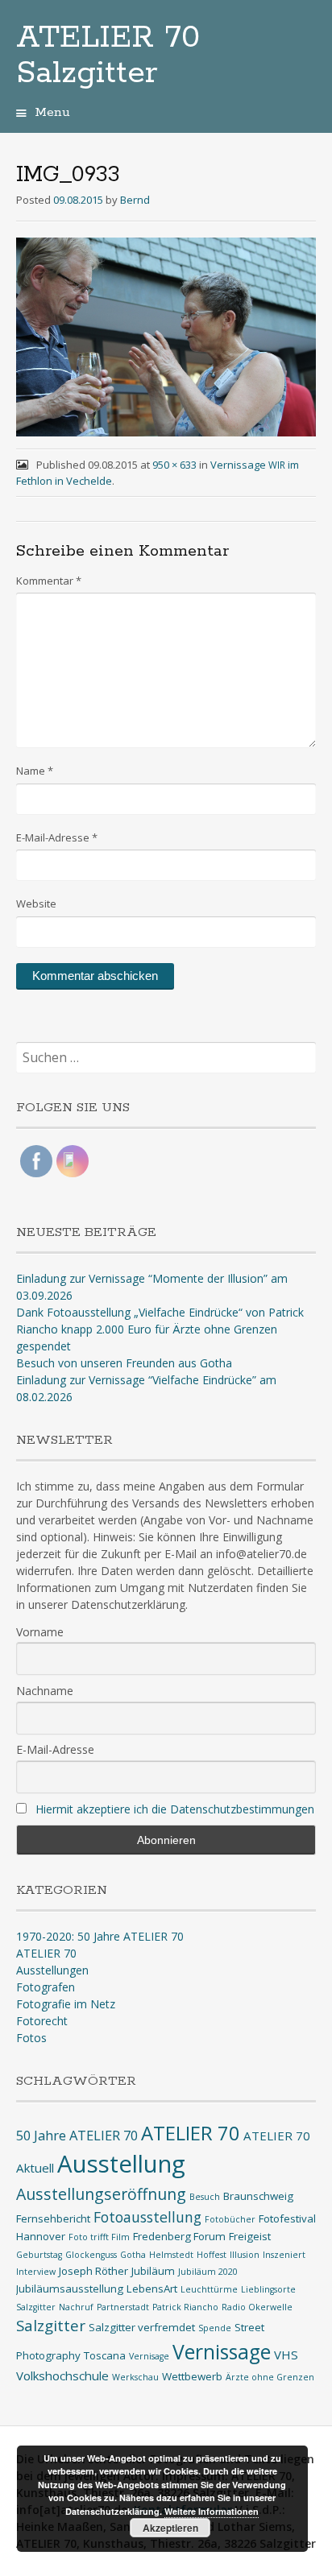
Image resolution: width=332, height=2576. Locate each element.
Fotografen (46, 1987)
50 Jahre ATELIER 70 (77, 2135)
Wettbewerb (192, 2376)
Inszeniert (284, 2255)
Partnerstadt (123, 2307)
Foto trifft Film (99, 2237)
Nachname (45, 1691)
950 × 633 (174, 465)
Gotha (133, 2255)
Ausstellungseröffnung (101, 2194)
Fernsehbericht (53, 2218)
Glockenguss (91, 2255)
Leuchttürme (209, 2289)
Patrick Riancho (185, 2307)
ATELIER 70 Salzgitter (108, 56)
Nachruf (76, 2307)
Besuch (205, 2197)
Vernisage (149, 2356)
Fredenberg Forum (179, 2236)
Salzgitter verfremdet (142, 2327)
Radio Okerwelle (257, 2307)
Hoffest (212, 2255)
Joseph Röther (93, 2271)
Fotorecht (42, 2021)
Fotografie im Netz (66, 2004)
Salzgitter (51, 2325)
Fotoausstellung (147, 2217)
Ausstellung (121, 2164)
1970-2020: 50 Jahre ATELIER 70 (100, 1936)
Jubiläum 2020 (208, 2272)
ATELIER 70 (46, 1953)
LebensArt (152, 2289)
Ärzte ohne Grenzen (270, 2377)
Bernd (135, 200)
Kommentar (49, 581)
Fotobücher (230, 2219)
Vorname (40, 1632)
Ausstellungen (52, 1970)
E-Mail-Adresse (57, 837)
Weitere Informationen (212, 2511)
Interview (36, 2272)
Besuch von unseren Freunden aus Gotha (124, 1363)
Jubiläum (153, 2271)
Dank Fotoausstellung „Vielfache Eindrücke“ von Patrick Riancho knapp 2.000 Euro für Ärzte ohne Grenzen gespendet (160, 1329)
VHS (286, 2355)
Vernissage (222, 2352)
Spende (215, 2328)
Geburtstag (39, 2255)
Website (36, 903)
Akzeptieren (170, 2528)
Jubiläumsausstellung (70, 2289)
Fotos (31, 2038)
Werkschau (135, 2377)
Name (35, 771)
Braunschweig (258, 2196)
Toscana (105, 2355)
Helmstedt (171, 2255)
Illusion (245, 2255)
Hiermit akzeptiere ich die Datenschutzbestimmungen (175, 1809)
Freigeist (250, 2236)
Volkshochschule (62, 2375)
